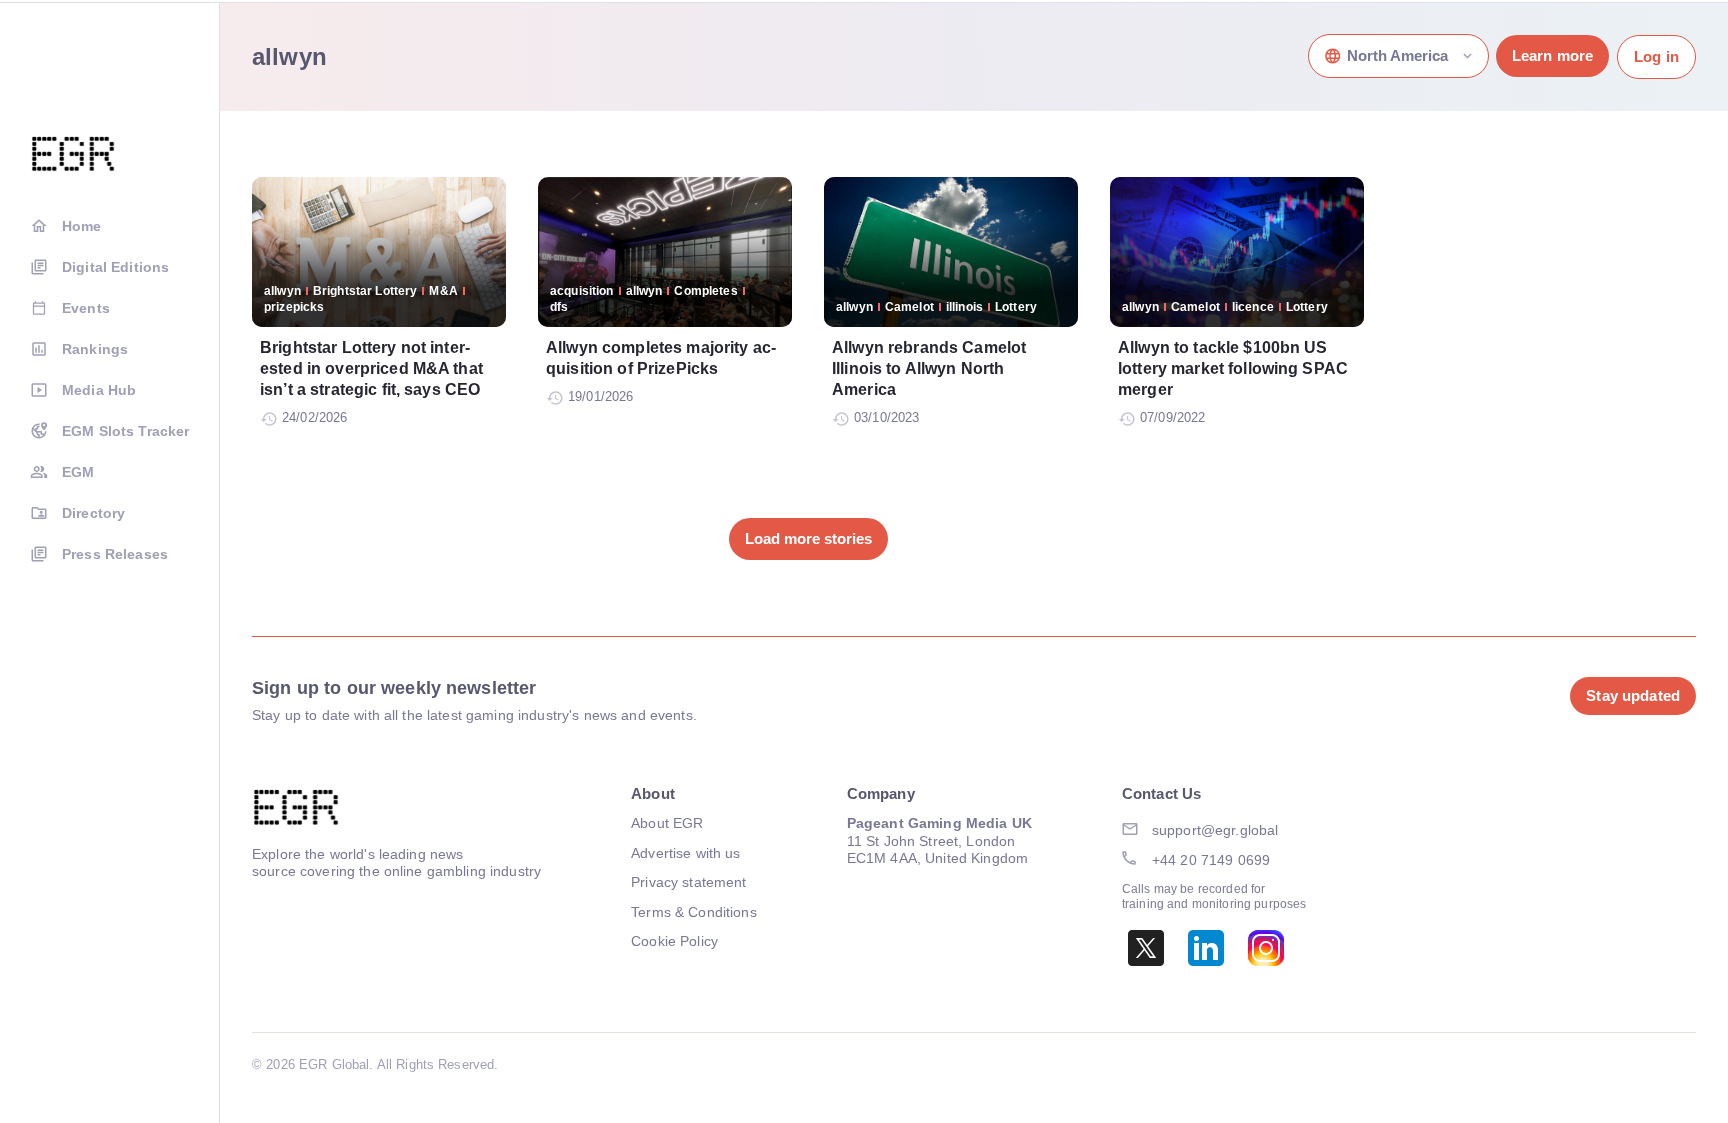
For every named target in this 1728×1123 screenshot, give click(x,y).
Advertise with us (685, 853)
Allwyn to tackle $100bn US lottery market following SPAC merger (1233, 368)
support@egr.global (1215, 830)
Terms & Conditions (694, 912)
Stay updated (1633, 695)
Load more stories (808, 538)
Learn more (1552, 55)
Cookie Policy (674, 941)
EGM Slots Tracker (125, 431)
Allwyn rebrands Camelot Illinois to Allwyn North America (929, 368)
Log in (1656, 56)
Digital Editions (115, 267)
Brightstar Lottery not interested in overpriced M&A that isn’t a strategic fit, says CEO (371, 368)
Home (82, 226)
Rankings (95, 349)
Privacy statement (688, 882)
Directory (93, 513)
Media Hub (99, 390)
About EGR (667, 823)
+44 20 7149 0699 (1211, 860)
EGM (78, 472)
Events (86, 308)
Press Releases (115, 554)
